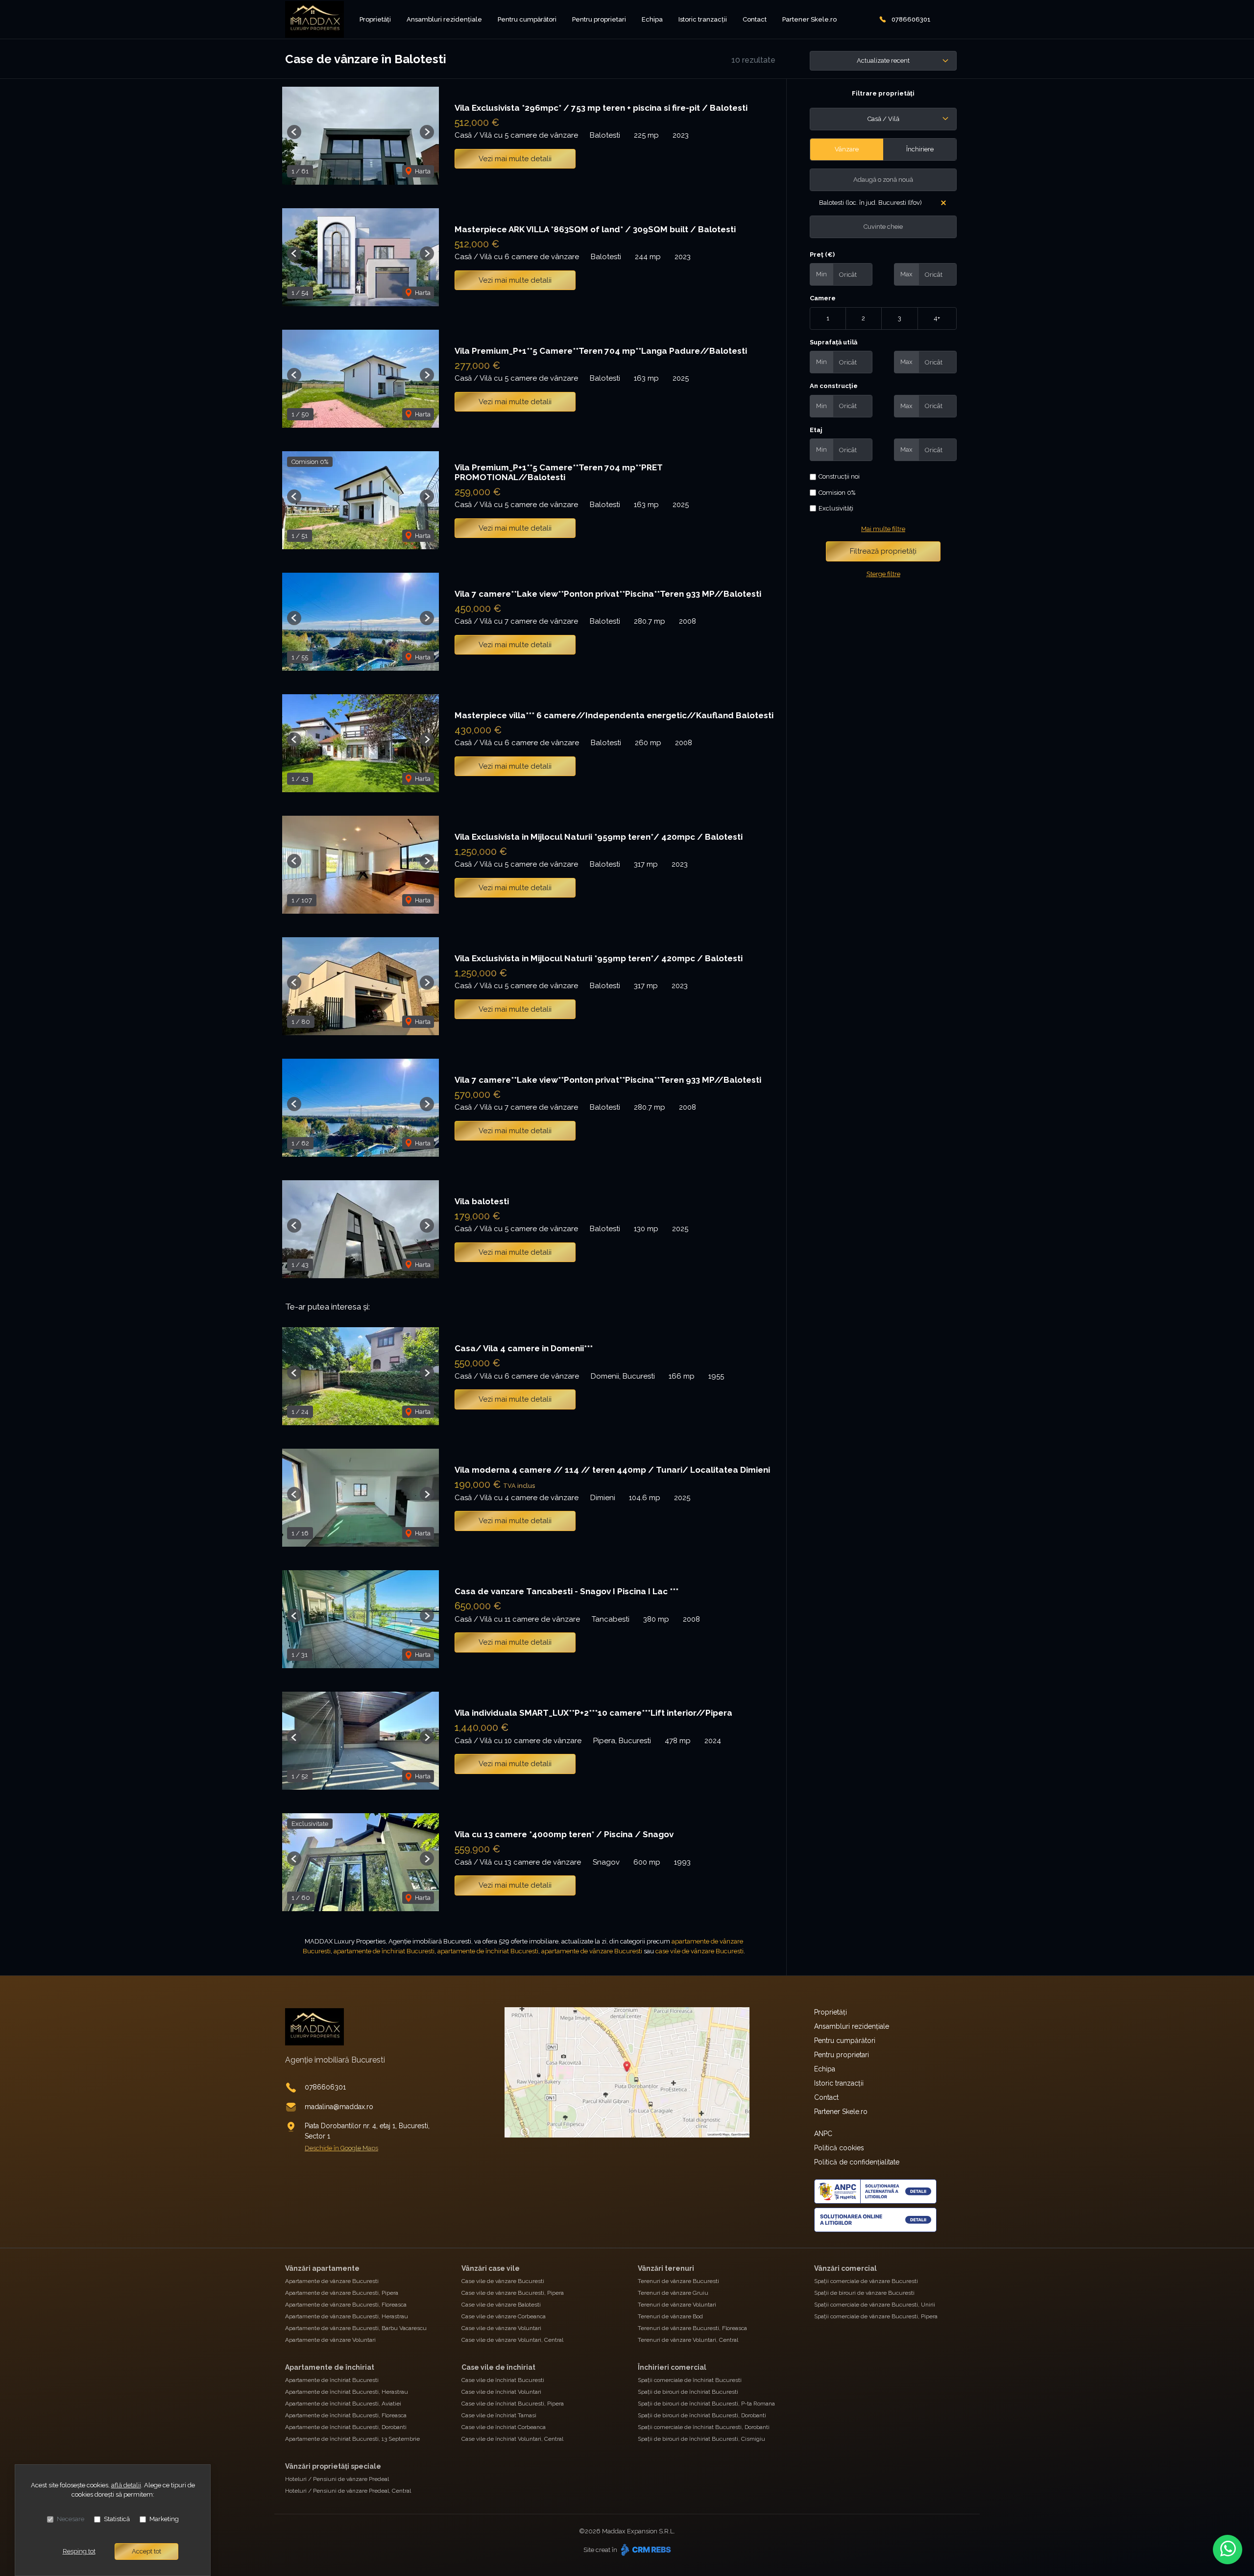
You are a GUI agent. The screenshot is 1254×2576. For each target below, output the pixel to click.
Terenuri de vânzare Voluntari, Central (688, 2340)
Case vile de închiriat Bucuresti (503, 2380)
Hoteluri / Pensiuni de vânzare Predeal (337, 2479)
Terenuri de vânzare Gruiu (673, 2293)
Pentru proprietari (599, 19)
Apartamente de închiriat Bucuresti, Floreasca (346, 2415)
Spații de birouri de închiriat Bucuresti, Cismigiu (701, 2439)
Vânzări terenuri (666, 2268)
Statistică (117, 2519)
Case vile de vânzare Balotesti (501, 2305)
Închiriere (920, 149)
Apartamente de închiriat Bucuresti (332, 2380)
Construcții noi (839, 476)
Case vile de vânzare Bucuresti (503, 2281)
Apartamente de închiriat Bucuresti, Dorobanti (346, 2427)
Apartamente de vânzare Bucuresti (332, 2281)
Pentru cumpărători (527, 19)
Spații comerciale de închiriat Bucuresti (690, 2380)
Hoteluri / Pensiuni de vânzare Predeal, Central (348, 2491)
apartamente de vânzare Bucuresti (592, 1951)
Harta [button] (422, 171)
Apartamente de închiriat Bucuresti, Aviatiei (343, 2404)
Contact (755, 19)
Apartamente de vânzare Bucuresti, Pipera (342, 2293)
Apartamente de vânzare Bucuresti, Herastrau (347, 2316)
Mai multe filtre (883, 529)
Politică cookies (839, 2148)
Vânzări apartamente (322, 2268)
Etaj (816, 430)
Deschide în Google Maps (341, 2148)
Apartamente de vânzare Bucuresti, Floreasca (346, 2305)
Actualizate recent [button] (883, 61)
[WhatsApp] (1228, 2550)
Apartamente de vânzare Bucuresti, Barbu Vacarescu (356, 2328)
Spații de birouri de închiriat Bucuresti (688, 2392)
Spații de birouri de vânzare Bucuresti (864, 2293)
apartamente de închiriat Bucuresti (384, 1951)
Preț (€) (822, 255)
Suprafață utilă (833, 342)
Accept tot (146, 2551)
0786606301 (911, 19)
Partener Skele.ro (809, 19)
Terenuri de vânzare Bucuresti (678, 2281)
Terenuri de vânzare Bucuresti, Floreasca (692, 2328)
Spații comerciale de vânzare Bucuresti (866, 2281)
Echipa (652, 19)
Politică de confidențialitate (857, 2162)
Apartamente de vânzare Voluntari (330, 2340)
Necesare (71, 2519)
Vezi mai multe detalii (515, 159)
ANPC (823, 2134)
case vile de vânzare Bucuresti (699, 1951)
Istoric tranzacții (703, 19)
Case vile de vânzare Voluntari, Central (512, 2340)
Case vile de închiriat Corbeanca (504, 2427)
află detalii (126, 2485)
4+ (937, 318)
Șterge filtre (883, 574)
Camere (823, 298)
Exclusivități (836, 508)
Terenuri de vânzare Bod (670, 2316)
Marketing (164, 2519)
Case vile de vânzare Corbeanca (504, 2316)
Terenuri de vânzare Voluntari (677, 2305)
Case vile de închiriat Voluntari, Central (512, 2439)
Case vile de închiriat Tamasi (499, 2415)
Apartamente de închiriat (330, 2367)
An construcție (834, 386)
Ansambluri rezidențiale (444, 19)
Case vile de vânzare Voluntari (501, 2328)
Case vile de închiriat (498, 2367)
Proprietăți (375, 19)
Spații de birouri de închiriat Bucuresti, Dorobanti (702, 2415)
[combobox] (883, 119)
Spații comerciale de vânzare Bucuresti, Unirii (875, 2305)
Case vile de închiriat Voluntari (501, 2392)
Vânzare (847, 149)
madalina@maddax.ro (339, 2107)
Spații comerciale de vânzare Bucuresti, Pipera (876, 2316)
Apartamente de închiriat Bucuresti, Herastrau (347, 2392)
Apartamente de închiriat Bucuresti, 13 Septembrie (352, 2439)
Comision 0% (837, 493)
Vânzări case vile (491, 2268)
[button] (294, 132)
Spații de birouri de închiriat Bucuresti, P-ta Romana (706, 2404)
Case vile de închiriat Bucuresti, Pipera (513, 2404)
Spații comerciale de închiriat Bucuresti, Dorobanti (704, 2427)
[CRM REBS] (645, 2550)
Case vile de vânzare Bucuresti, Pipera (513, 2293)
